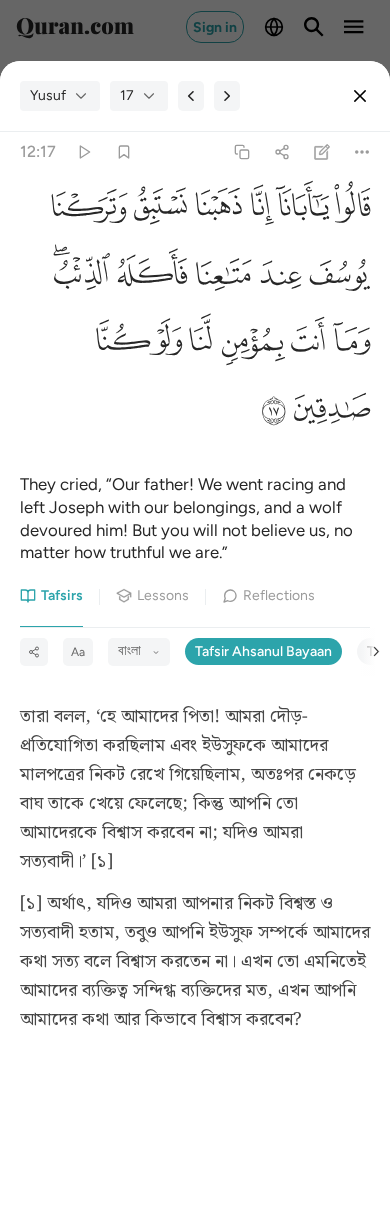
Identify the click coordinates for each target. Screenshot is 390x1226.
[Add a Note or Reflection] (322, 152)
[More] (362, 152)
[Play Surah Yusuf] (83, 152)
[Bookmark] (123, 152)
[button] (349, 211)
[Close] (360, 96)
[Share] (281, 152)
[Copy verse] (241, 152)
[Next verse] (227, 96)
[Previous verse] (191, 96)
